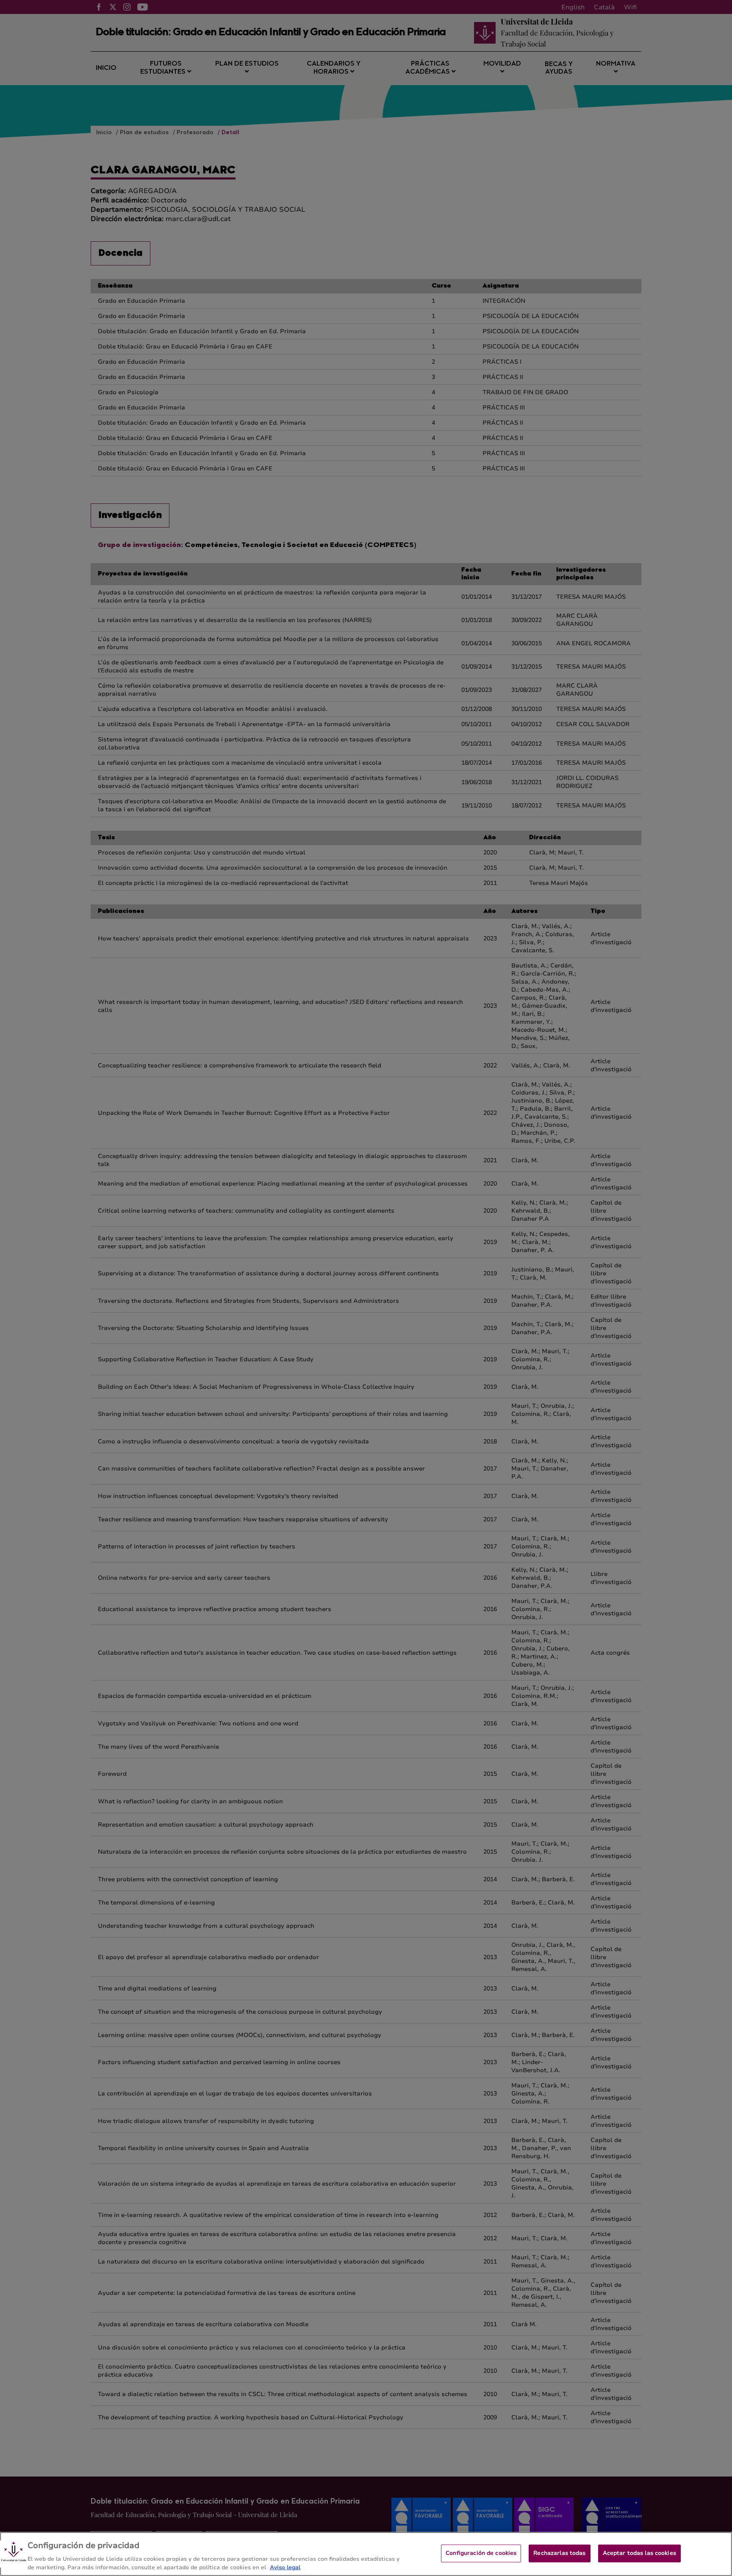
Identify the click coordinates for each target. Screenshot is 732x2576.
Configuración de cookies (481, 2553)
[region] (366, 2554)
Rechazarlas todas (559, 2553)
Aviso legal (285, 2567)
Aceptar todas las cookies (639, 2553)
